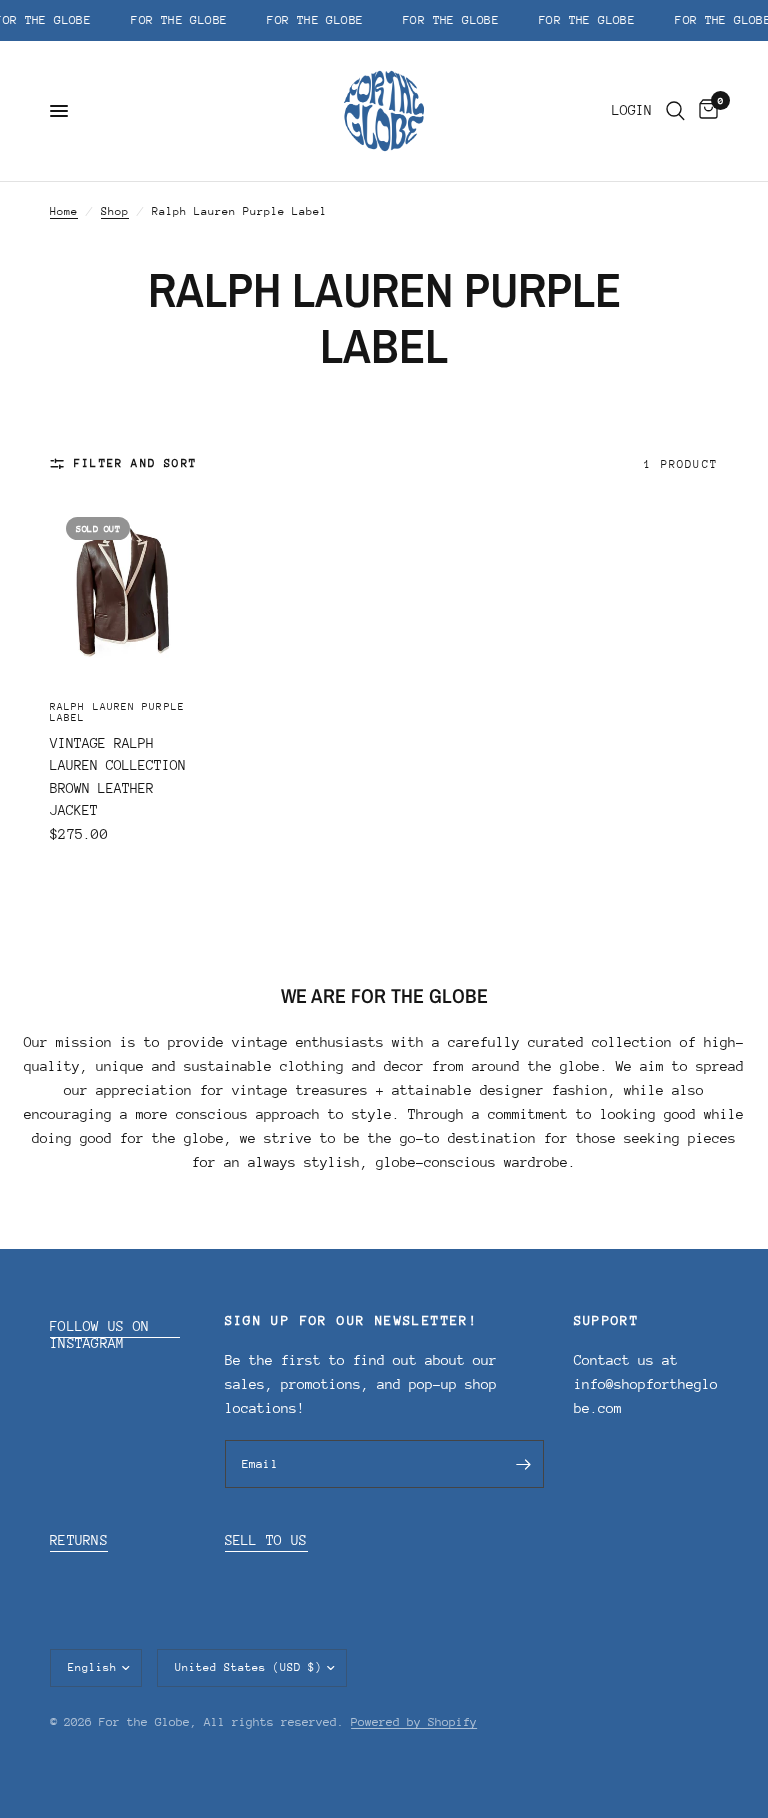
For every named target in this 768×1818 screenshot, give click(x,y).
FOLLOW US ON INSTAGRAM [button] (100, 1326)
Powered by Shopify (414, 1722)
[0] (705, 111)
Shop (115, 211)
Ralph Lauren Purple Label (117, 712)
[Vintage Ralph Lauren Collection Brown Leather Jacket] (122, 591)
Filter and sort (135, 463)
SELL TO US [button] (266, 1540)
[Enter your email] (524, 1464)
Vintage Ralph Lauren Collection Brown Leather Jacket (118, 777)
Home (64, 211)
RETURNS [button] (79, 1540)
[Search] (675, 111)
